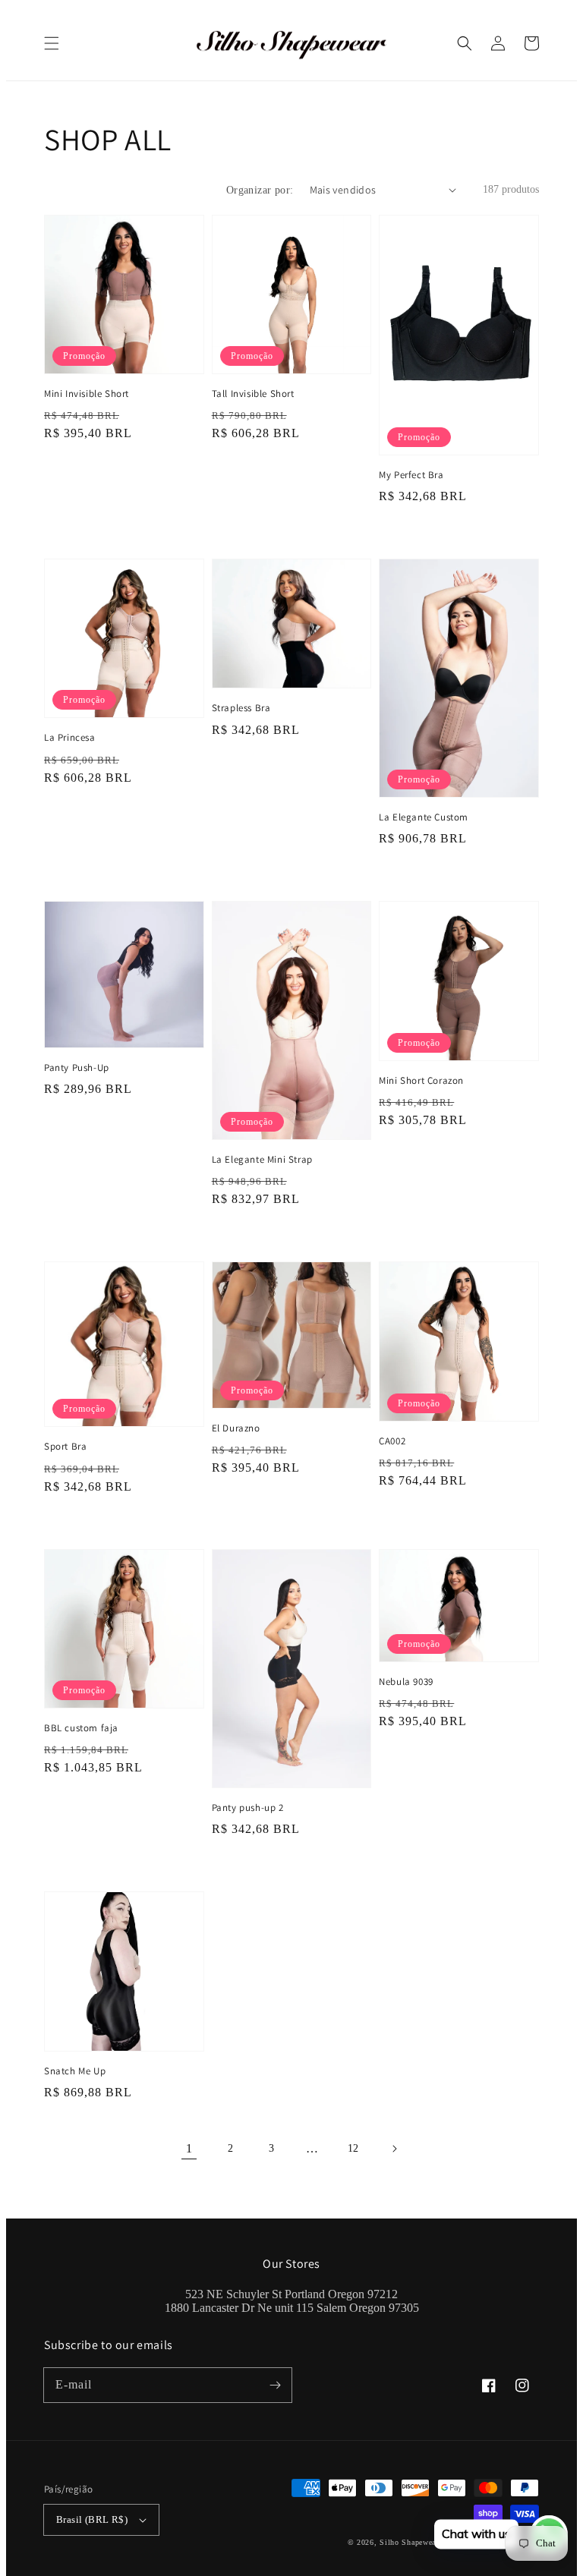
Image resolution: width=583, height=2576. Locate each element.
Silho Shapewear (409, 2542)
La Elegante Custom (424, 817)
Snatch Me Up (75, 2071)
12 (353, 2148)
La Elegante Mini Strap (262, 1159)
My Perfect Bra (411, 475)
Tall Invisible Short (253, 394)
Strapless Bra (241, 708)
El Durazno (236, 1428)
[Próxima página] (394, 2149)
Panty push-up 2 (248, 1808)
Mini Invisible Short (87, 394)
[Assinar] (275, 2385)
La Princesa (70, 737)
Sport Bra (65, 1446)
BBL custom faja (81, 1728)
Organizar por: (260, 190)
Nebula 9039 (406, 1682)
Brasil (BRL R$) (92, 2519)
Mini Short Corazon (421, 1080)
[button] (52, 43)
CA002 (392, 1441)
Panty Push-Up (77, 1068)
